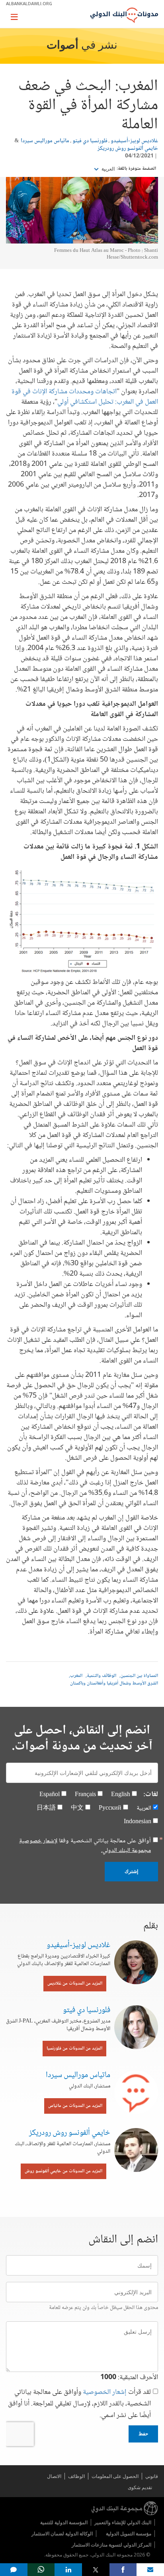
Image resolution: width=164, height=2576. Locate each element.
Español (50, 1795)
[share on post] (96, 2570)
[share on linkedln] (68, 2570)
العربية (107, 169)
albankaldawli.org (29, 3)
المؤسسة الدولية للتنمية (64, 2522)
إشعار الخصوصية (105, 2392)
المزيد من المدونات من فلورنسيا (74, 2049)
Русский (110, 1808)
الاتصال (54, 2476)
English (121, 1795)
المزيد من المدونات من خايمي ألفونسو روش (63, 2171)
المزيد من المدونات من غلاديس (75, 1984)
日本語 (46, 1808)
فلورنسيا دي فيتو (90, 141)
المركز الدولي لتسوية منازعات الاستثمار (111, 2545)
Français (85, 1795)
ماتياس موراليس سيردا (45, 141)
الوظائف (76, 2476)
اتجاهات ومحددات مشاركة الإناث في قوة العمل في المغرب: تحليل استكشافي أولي (85, 397)
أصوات (62, 46)
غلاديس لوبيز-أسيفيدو (134, 141)
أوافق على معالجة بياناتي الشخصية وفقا (85, 1846)
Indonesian (138, 1822)
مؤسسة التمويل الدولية (129, 2534)
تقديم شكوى (140, 2487)
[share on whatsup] (41, 2570)
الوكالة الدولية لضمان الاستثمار (62, 2534)
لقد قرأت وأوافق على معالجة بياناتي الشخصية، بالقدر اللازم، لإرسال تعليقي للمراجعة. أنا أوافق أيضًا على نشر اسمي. (79, 2404)
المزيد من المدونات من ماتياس (75, 2106)
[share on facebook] (123, 2570)
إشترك (131, 1871)
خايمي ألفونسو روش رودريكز (128, 149)
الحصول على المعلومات (115, 2476)
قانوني (152, 2476)
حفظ (143, 2434)
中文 (77, 1808)
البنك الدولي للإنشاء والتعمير (123, 2522)
